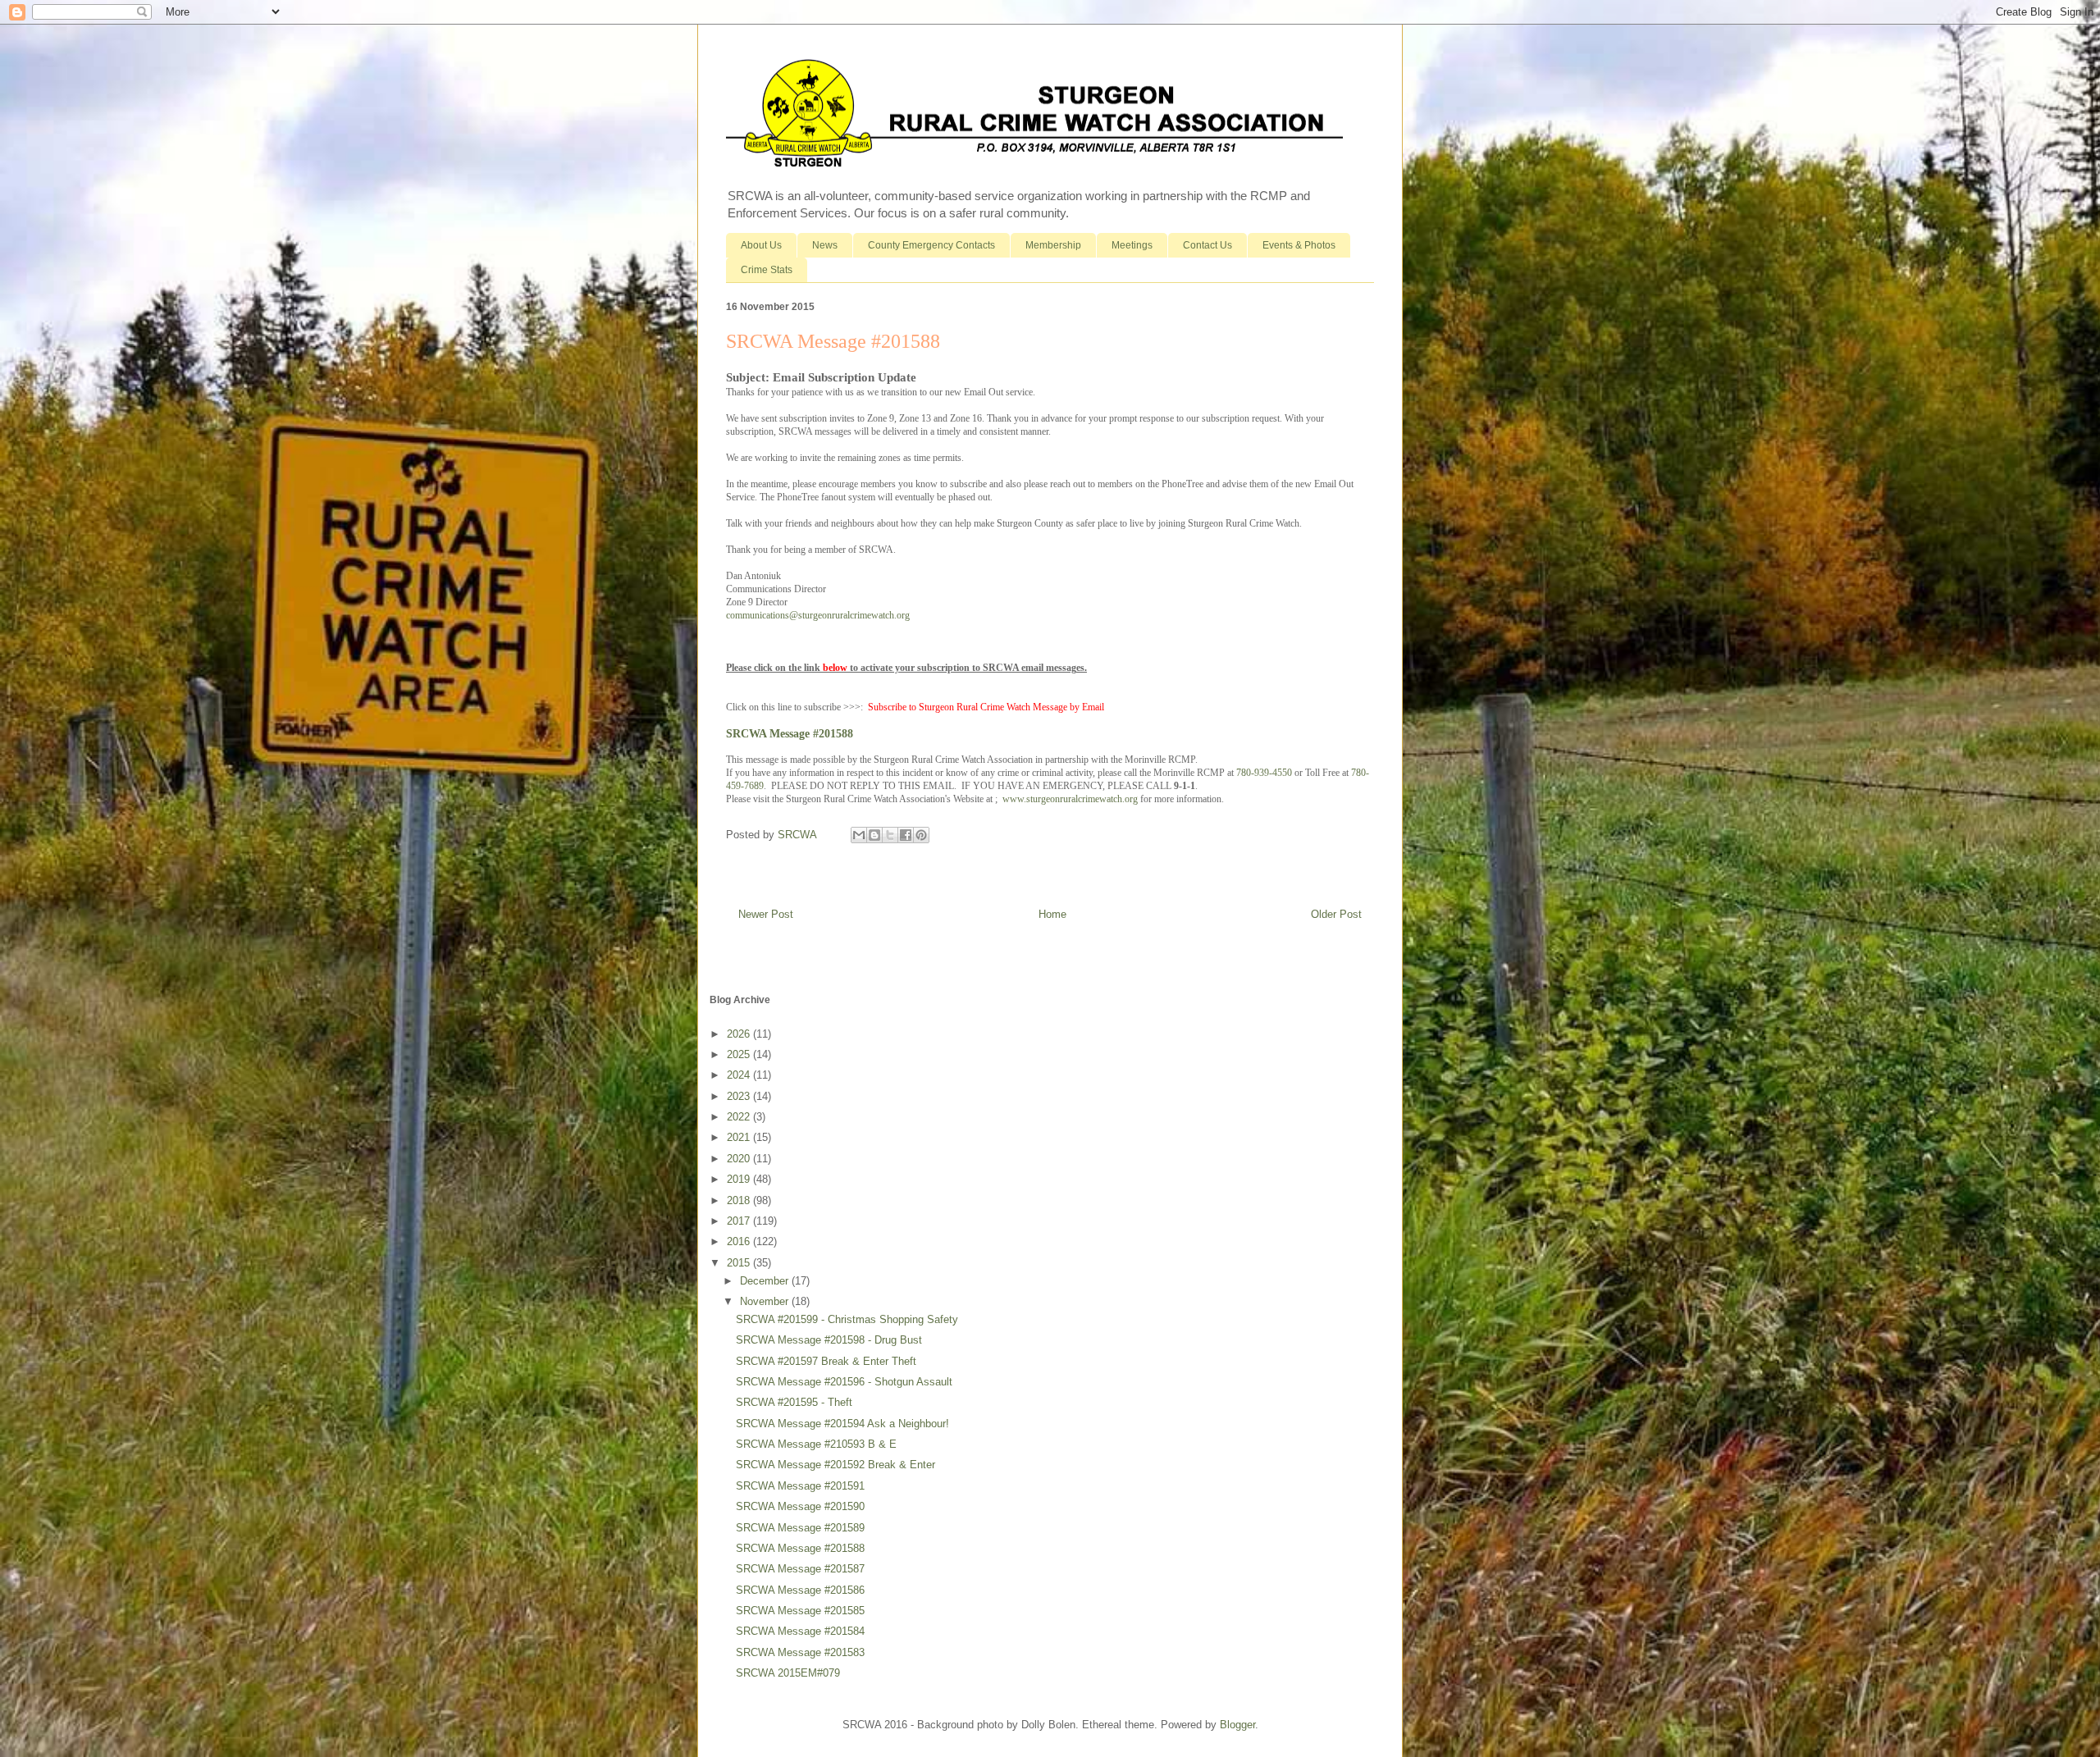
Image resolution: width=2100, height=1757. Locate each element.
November (766, 1301)
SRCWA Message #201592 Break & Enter (835, 1465)
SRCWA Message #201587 (800, 1569)
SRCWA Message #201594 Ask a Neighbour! (842, 1424)
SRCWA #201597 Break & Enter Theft (826, 1361)
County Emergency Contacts (931, 245)
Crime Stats (767, 270)
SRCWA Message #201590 (800, 1506)
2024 (740, 1075)
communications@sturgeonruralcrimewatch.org (818, 615)
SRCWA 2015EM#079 (788, 1673)
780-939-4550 (1264, 773)
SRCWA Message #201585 (800, 1611)
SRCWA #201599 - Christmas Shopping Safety (847, 1319)
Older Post (1336, 914)
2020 (740, 1159)
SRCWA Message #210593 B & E (816, 1444)
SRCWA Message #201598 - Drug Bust (829, 1340)
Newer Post (766, 914)
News (825, 245)
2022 (740, 1117)
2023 (740, 1096)
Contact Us (1207, 245)
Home (1052, 914)
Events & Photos (1299, 245)
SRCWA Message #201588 (790, 733)
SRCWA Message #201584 (800, 1631)
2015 (740, 1263)
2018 (740, 1200)
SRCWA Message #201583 (800, 1652)
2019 (740, 1179)
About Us (761, 245)
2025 (740, 1054)
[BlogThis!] (874, 835)
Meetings (1132, 245)
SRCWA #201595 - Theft (794, 1402)
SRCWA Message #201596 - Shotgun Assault (844, 1382)
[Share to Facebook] (906, 835)
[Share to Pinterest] (921, 835)
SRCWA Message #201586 (800, 1590)
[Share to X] (890, 835)
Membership (1053, 245)
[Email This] (859, 835)
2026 (740, 1034)
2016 (740, 1241)
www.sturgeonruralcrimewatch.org (1070, 799)
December (766, 1281)
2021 (740, 1137)
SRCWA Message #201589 (800, 1528)
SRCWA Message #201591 (800, 1486)
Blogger (1237, 1725)
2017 (740, 1221)
